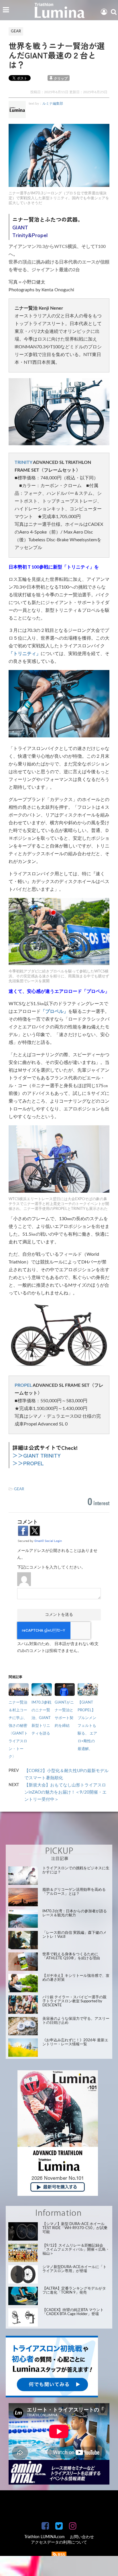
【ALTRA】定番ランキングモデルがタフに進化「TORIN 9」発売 (74, 2291)
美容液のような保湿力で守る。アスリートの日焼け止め (76, 2021)
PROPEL (23, 1385)
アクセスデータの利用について (59, 2542)
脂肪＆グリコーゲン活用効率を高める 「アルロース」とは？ (74, 1892)
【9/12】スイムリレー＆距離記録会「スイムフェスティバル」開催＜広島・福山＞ (76, 2250)
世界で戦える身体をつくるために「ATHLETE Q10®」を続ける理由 (71, 1956)
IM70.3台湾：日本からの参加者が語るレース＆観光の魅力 (75, 1913)
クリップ (61, 79)
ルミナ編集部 (53, 103)
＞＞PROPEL (28, 1463)
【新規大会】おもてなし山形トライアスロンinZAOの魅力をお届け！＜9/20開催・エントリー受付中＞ (65, 1792)
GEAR (19, 1489)
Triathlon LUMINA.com (45, 2537)
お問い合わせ (82, 2537)
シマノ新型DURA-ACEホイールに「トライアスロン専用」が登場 (74, 2269)
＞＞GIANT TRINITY (37, 1455)
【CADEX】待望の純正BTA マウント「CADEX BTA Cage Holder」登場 (73, 2312)
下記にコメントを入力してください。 (51, 1567)
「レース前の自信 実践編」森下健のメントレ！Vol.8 (74, 1935)
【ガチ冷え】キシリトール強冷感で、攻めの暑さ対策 (76, 1978)
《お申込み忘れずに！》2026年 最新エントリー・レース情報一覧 (75, 2042)
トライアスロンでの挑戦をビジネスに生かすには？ (76, 1870)
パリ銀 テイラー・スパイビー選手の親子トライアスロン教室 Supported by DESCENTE (74, 2001)
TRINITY (23, 462)
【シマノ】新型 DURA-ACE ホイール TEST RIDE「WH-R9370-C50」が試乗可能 (75, 2228)
